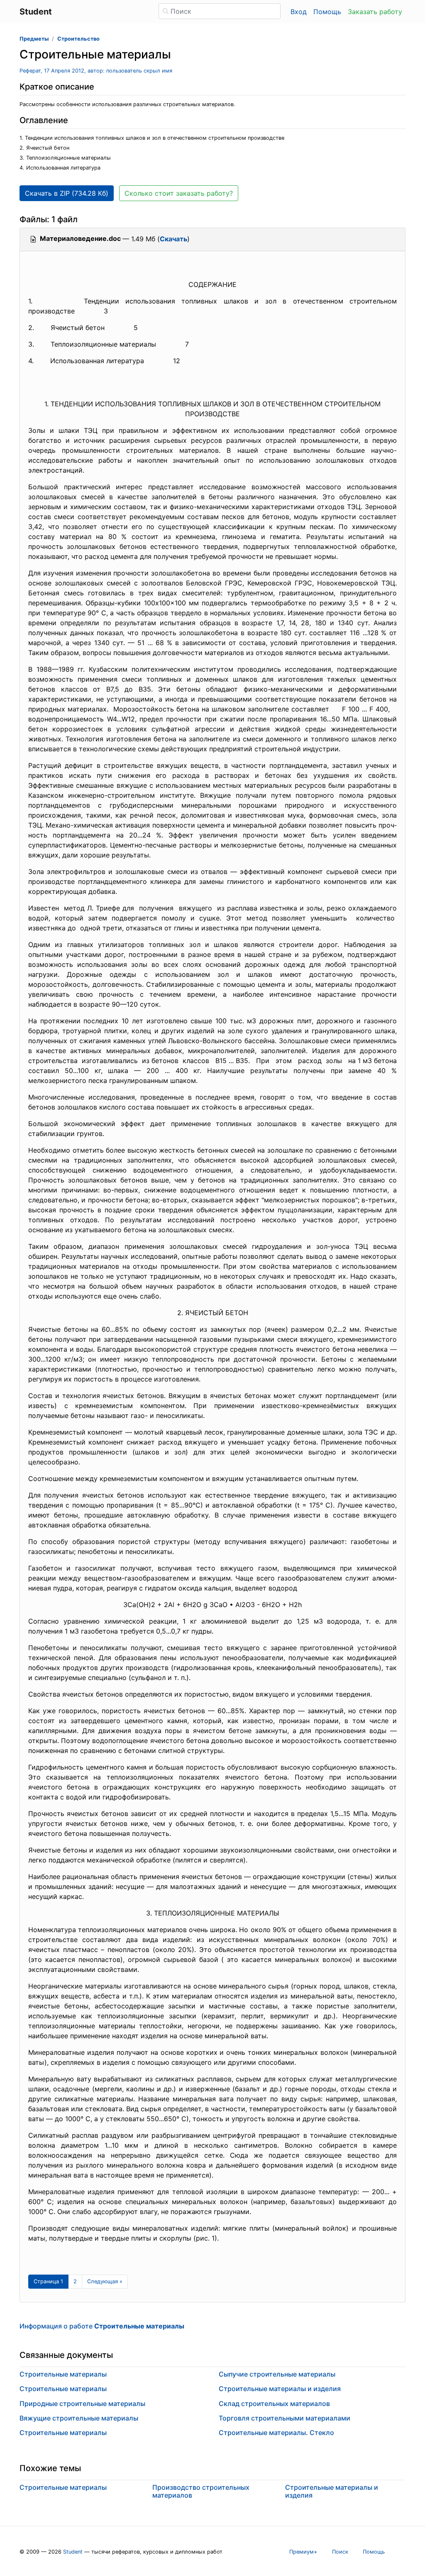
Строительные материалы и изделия (280, 2389)
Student (73, 2552)
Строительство (78, 39)
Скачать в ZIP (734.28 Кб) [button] (67, 193)
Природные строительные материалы (82, 2404)
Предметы (34, 39)
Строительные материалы (63, 2374)
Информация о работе (102, 2326)
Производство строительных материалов (201, 2491)
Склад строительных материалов (274, 2404)
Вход (299, 12)
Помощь (327, 12)
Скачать (173, 239)
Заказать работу (375, 12)
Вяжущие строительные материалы (79, 2418)
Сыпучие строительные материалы (277, 2374)
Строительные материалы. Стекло (276, 2433)
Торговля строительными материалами (285, 2418)
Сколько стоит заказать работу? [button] (179, 193)
